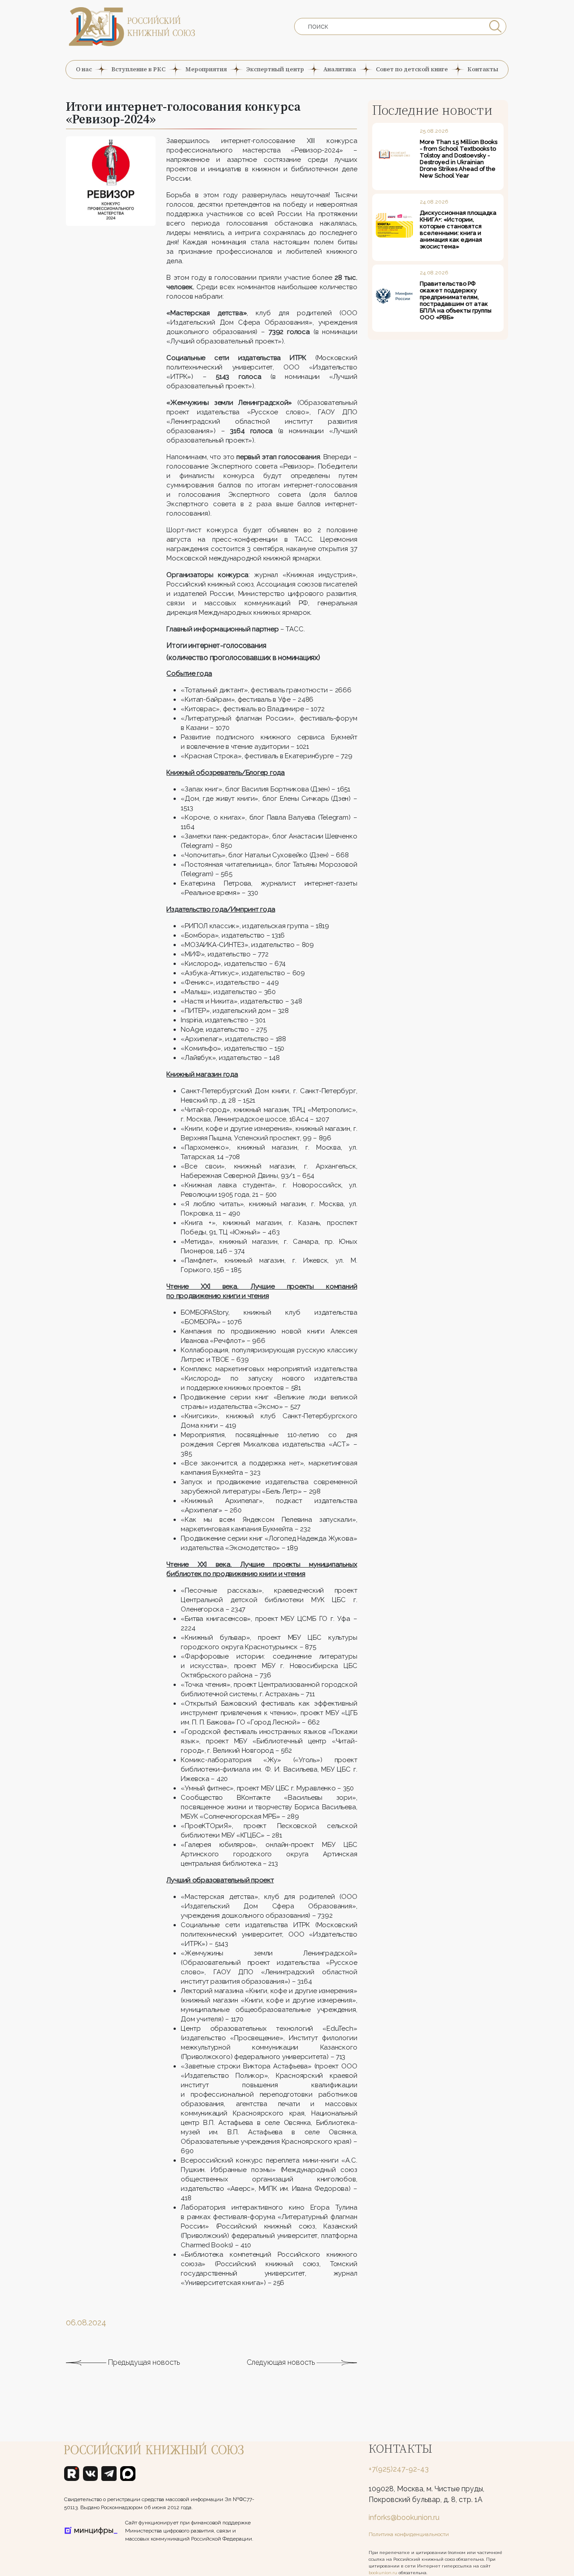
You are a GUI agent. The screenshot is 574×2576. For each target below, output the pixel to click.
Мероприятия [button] (206, 69)
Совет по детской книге (412, 69)
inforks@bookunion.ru (404, 2517)
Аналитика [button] (340, 69)
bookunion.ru (383, 2573)
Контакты (483, 69)
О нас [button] (84, 69)
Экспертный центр (275, 69)
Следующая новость (282, 2362)
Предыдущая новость (143, 2362)
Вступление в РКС (138, 69)
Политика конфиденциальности (409, 2534)
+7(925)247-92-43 (399, 2469)
